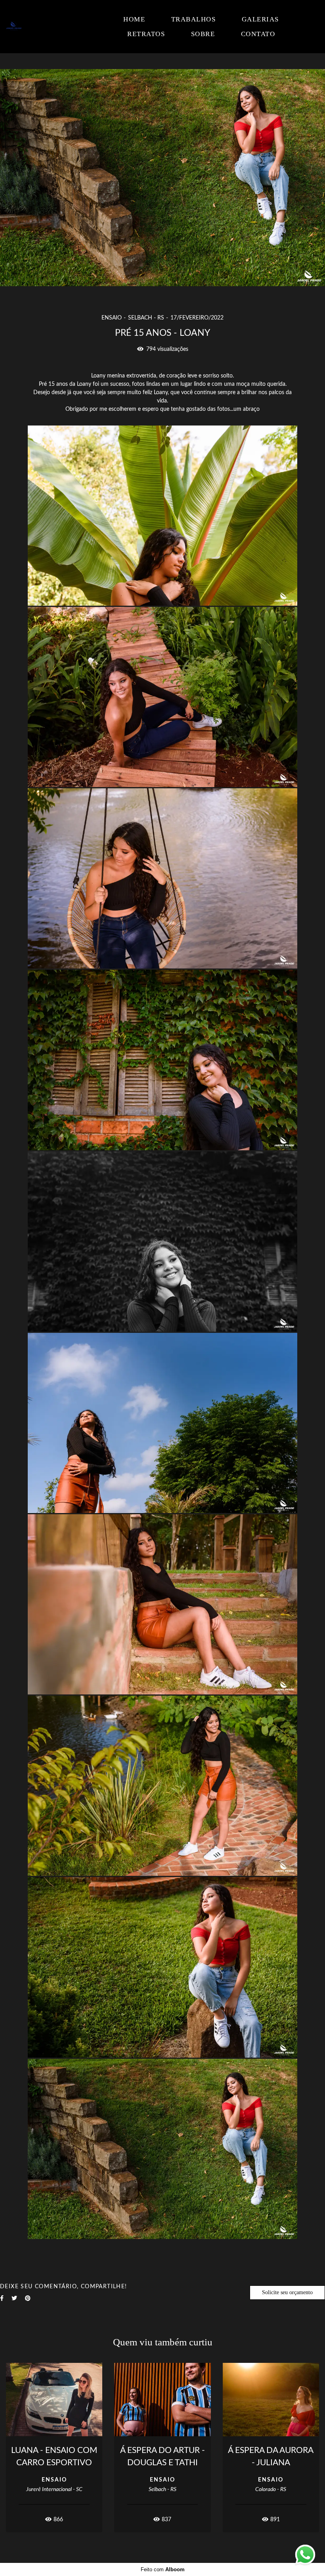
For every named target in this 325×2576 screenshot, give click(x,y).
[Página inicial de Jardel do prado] (45, 27)
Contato (258, 34)
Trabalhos (194, 19)
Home (134, 19)
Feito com (163, 2569)
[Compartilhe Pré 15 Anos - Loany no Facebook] (2, 2298)
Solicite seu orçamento (287, 2292)
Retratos (146, 34)
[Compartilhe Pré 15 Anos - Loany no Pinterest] (28, 2298)
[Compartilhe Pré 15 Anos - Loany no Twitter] (14, 2298)
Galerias (260, 19)
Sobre (203, 34)
